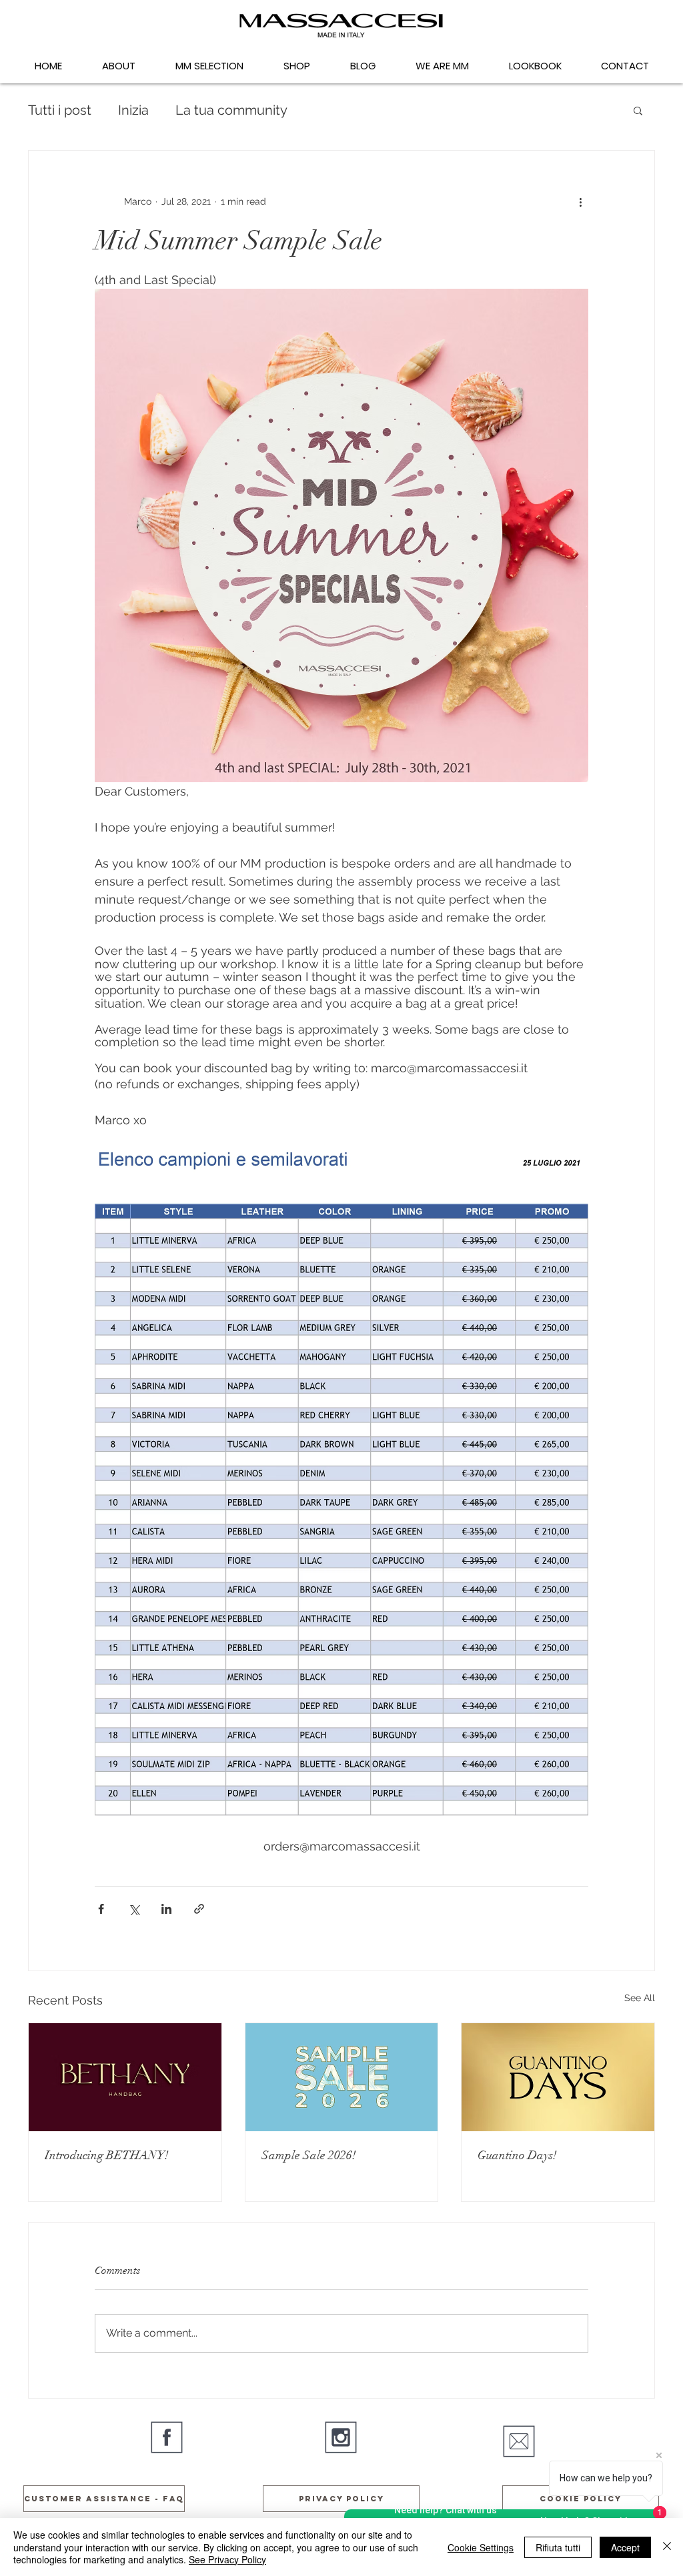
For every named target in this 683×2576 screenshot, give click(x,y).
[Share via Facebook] (101, 1909)
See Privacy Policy (227, 2559)
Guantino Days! (517, 2155)
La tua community (231, 110)
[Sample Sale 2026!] (342, 2077)
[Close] (667, 2547)
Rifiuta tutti (558, 2547)
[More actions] (580, 201)
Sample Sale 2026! (309, 2155)
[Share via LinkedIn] (166, 1909)
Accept (625, 2547)
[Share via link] (199, 1909)
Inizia (133, 110)
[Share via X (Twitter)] (134, 1909)
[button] (638, 110)
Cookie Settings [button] (481, 2547)
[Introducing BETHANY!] (125, 2077)
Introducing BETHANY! (107, 2155)
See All (640, 1998)
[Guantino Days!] (558, 2077)
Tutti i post (60, 110)
